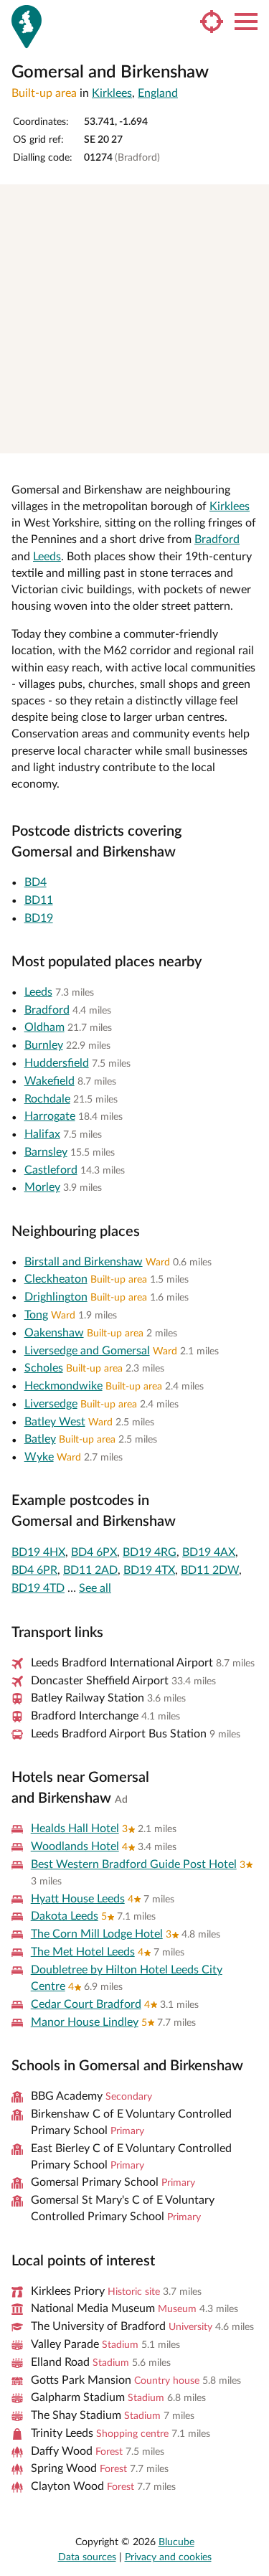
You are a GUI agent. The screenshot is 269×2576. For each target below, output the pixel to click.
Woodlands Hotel (75, 1846)
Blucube (176, 2542)
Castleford (51, 1170)
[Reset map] (251, 251)
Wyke (39, 1457)
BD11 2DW (210, 1570)
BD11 (39, 900)
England (158, 93)
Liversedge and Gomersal (87, 1351)
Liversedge (51, 1404)
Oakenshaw (54, 1333)
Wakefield (49, 1081)
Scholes (44, 1368)
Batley (40, 1439)
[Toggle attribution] (253, 438)
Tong (36, 1315)
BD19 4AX (209, 1552)
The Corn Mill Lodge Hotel (97, 1934)
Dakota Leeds (65, 1916)
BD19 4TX (149, 1570)
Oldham (44, 1027)
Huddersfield (57, 1063)
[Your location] (212, 22)
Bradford (217, 539)
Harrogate (50, 1116)
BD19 (39, 918)
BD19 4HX (38, 1552)
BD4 (36, 882)
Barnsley (46, 1152)
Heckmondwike (63, 1386)
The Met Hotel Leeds (83, 1952)
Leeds (47, 557)
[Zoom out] (251, 223)
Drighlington (56, 1297)
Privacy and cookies (168, 2557)
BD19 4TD (38, 1588)
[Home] (27, 27)
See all (95, 1588)
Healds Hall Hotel (75, 1829)
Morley (42, 1187)
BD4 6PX (94, 1552)
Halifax (42, 1134)
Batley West (55, 1422)
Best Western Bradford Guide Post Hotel (134, 1864)
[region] (134, 319)
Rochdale (47, 1099)
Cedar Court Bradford (86, 2004)
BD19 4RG (150, 1552)
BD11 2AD (90, 1570)
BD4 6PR (34, 1570)
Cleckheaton (56, 1279)
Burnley (44, 1045)
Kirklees (112, 93)
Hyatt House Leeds (78, 1899)
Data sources (87, 2557)
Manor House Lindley (85, 2022)
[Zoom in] (251, 202)
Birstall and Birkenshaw (84, 1262)
